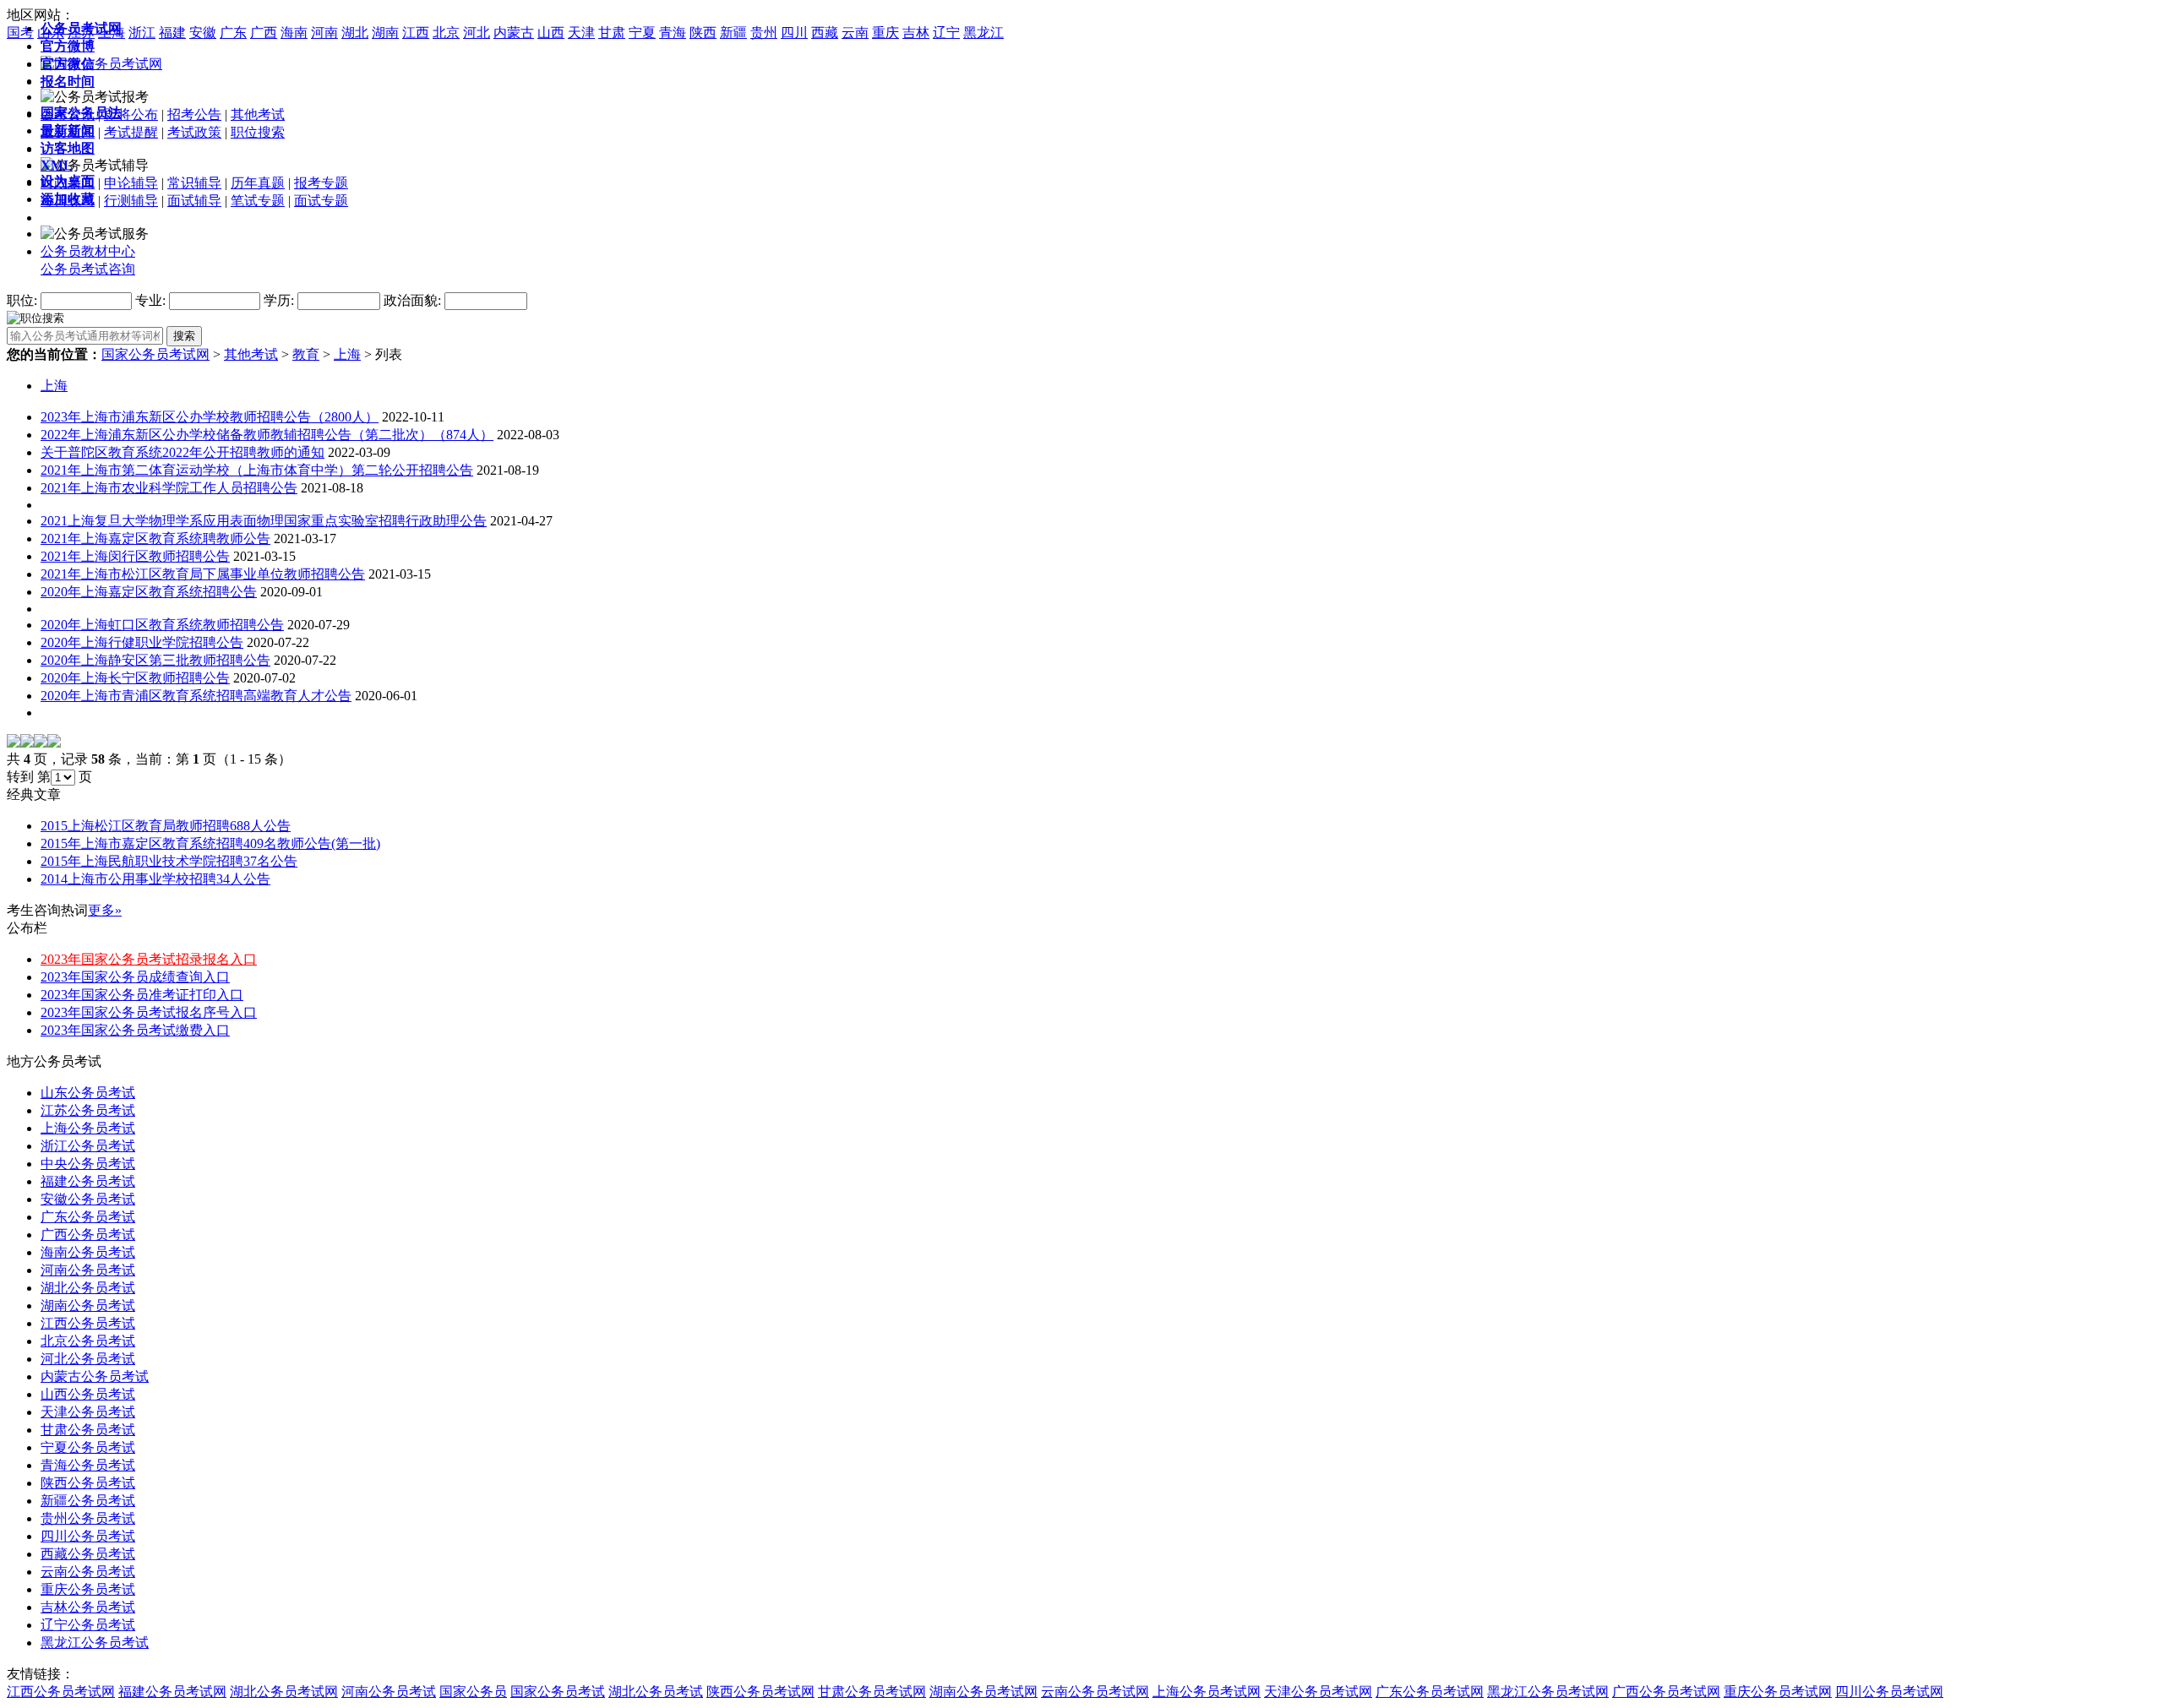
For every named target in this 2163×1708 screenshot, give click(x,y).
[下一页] (41, 743)
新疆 (733, 33)
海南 (294, 33)
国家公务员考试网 (155, 354)
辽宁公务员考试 (88, 1625)
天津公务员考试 (88, 1412)
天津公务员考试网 (1318, 1692)
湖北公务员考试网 (284, 1692)
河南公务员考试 (88, 1270)
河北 (477, 33)
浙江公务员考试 (88, 1146)
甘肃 (612, 33)
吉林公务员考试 (88, 1607)
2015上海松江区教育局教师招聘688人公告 (166, 826)
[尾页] (54, 743)
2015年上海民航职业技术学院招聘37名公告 (169, 861)
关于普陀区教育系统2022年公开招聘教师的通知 (183, 452)
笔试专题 (258, 201)
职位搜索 (258, 132)
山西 (551, 33)
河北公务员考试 (88, 1359)
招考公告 (194, 114)
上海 (347, 354)
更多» (105, 910)
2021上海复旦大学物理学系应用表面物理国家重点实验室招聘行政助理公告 (264, 521)
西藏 (825, 33)
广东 (233, 33)
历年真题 (258, 183)
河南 (324, 33)
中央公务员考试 (88, 1164)
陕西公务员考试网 (760, 1692)
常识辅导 (194, 183)
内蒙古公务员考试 (95, 1376)
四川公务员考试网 (1889, 1692)
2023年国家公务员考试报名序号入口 (149, 1012)
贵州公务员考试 (88, 1518)
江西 (416, 33)
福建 (172, 33)
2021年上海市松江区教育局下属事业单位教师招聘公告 (203, 574)
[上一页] (27, 743)
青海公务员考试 (88, 1465)
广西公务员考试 (88, 1235)
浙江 (142, 33)
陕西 (703, 33)
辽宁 (946, 33)
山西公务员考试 (88, 1394)
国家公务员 (473, 1692)
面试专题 (321, 201)
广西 (264, 33)
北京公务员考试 (88, 1341)
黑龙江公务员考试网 (1548, 1692)
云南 (855, 33)
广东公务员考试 (88, 1217)
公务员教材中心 (88, 251)
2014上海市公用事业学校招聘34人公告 (155, 879)
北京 (446, 33)
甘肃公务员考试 (88, 1430)
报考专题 (321, 183)
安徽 (203, 33)
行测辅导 (131, 201)
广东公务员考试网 (1430, 1692)
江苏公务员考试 (88, 1110)
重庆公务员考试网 (1778, 1692)
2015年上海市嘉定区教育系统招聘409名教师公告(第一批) (210, 843)
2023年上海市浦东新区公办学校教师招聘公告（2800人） (210, 417)
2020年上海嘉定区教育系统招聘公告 (149, 592)
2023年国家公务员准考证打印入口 (142, 995)
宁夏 (642, 33)
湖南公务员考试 (88, 1305)
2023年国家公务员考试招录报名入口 (149, 959)
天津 (581, 33)
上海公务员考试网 (1207, 1692)
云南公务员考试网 (1095, 1692)
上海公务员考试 (88, 1128)
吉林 (916, 33)
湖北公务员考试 (88, 1288)
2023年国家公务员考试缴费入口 (135, 1030)
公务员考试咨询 (88, 269)
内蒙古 (514, 33)
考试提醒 (131, 132)
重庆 (885, 33)
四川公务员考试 (88, 1536)
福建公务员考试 (88, 1181)
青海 (673, 33)
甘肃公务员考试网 (872, 1692)
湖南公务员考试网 (983, 1692)
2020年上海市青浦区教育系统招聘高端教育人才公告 (196, 696)
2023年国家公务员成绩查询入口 (135, 977)
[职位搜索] (35, 317)
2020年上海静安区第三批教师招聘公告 (155, 660)
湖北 (355, 33)
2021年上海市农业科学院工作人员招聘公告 (169, 488)
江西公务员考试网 (61, 1692)
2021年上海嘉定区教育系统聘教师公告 (155, 539)
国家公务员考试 (558, 1692)
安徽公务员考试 (88, 1199)
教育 (306, 354)
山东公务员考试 (88, 1093)
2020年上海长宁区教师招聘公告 (135, 678)
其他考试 (258, 114)
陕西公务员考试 (88, 1483)
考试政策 (194, 132)
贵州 (764, 33)
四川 (794, 33)
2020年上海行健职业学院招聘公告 (142, 642)
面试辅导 (194, 201)
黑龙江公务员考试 (95, 1643)
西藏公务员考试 (88, 1554)
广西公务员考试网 (1666, 1692)
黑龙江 (983, 33)
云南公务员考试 (88, 1572)
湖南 (385, 33)
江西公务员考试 (88, 1323)
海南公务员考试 (88, 1252)
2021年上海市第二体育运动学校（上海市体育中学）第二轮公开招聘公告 (257, 470)
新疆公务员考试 (88, 1501)
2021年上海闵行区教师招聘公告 (135, 556)
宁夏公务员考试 (88, 1447)
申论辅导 (131, 183)
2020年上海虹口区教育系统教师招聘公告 (162, 625)
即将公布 (131, 114)
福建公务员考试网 (172, 1692)
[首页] (14, 743)
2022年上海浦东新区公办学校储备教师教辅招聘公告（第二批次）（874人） (267, 435)
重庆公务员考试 (88, 1589)
